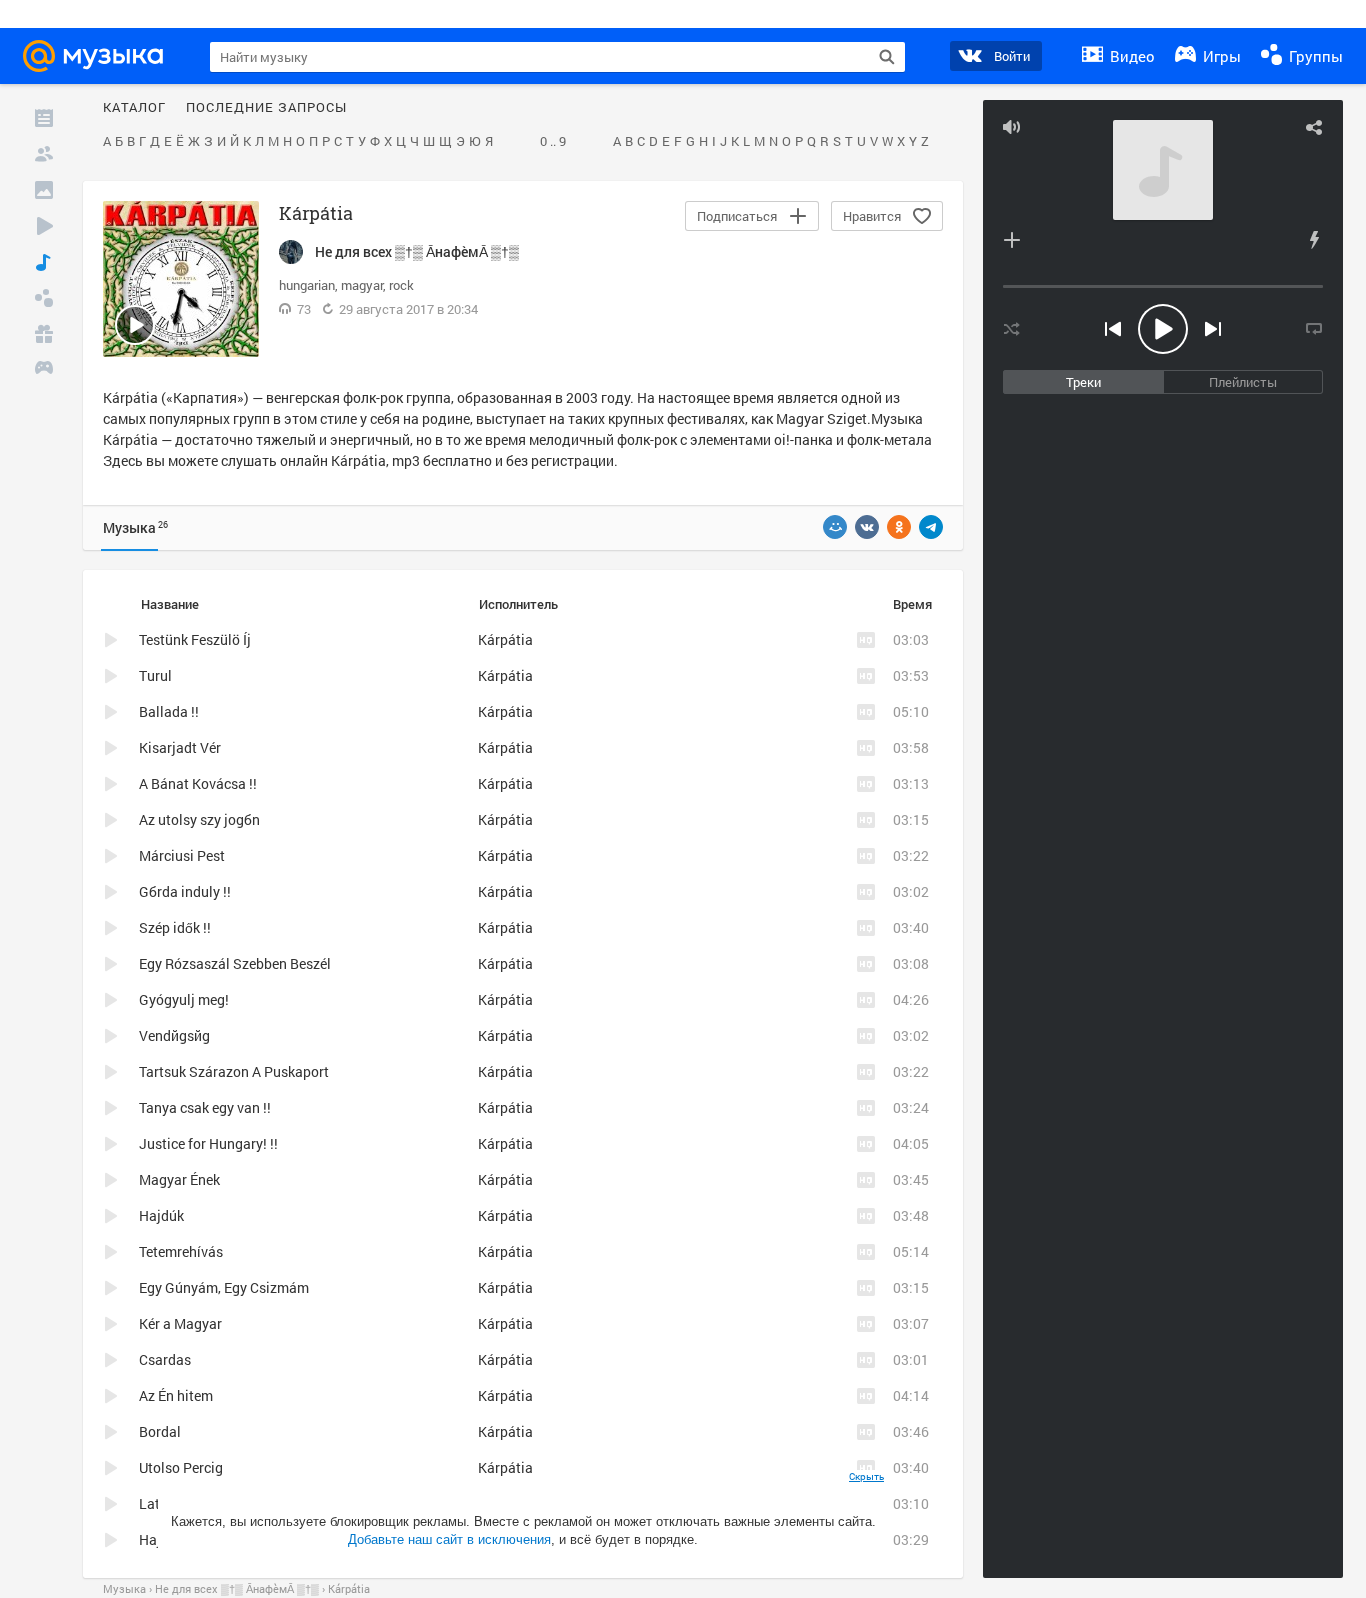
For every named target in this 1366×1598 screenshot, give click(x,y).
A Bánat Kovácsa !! (198, 783)
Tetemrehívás (181, 1251)
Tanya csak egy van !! (205, 1107)
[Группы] (44, 298)
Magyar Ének (179, 1179)
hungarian (307, 285)
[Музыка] (44, 262)
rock (401, 285)
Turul (155, 675)
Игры (1220, 56)
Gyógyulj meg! (184, 999)
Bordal (160, 1431)
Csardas (165, 1359)
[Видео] (44, 226)
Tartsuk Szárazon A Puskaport (234, 1071)
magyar (362, 285)
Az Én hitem (176, 1395)
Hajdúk (161, 1215)
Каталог (134, 108)
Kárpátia (358, 460)
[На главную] (99, 56)
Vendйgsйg (174, 1035)
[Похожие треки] (1314, 240)
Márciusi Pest (182, 855)
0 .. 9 (553, 142)
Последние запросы (266, 108)
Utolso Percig (181, 1467)
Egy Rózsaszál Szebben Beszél (235, 963)
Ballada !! (169, 711)
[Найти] (887, 57)
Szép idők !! (175, 927)
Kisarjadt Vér (180, 747)
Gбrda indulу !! (185, 891)
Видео (1130, 56)
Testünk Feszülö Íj (195, 639)
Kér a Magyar (180, 1323)
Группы (1314, 56)
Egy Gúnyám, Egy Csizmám (224, 1287)
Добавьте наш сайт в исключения (449, 1539)
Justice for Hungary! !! (208, 1143)
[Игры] (44, 370)
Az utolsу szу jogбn (199, 819)
